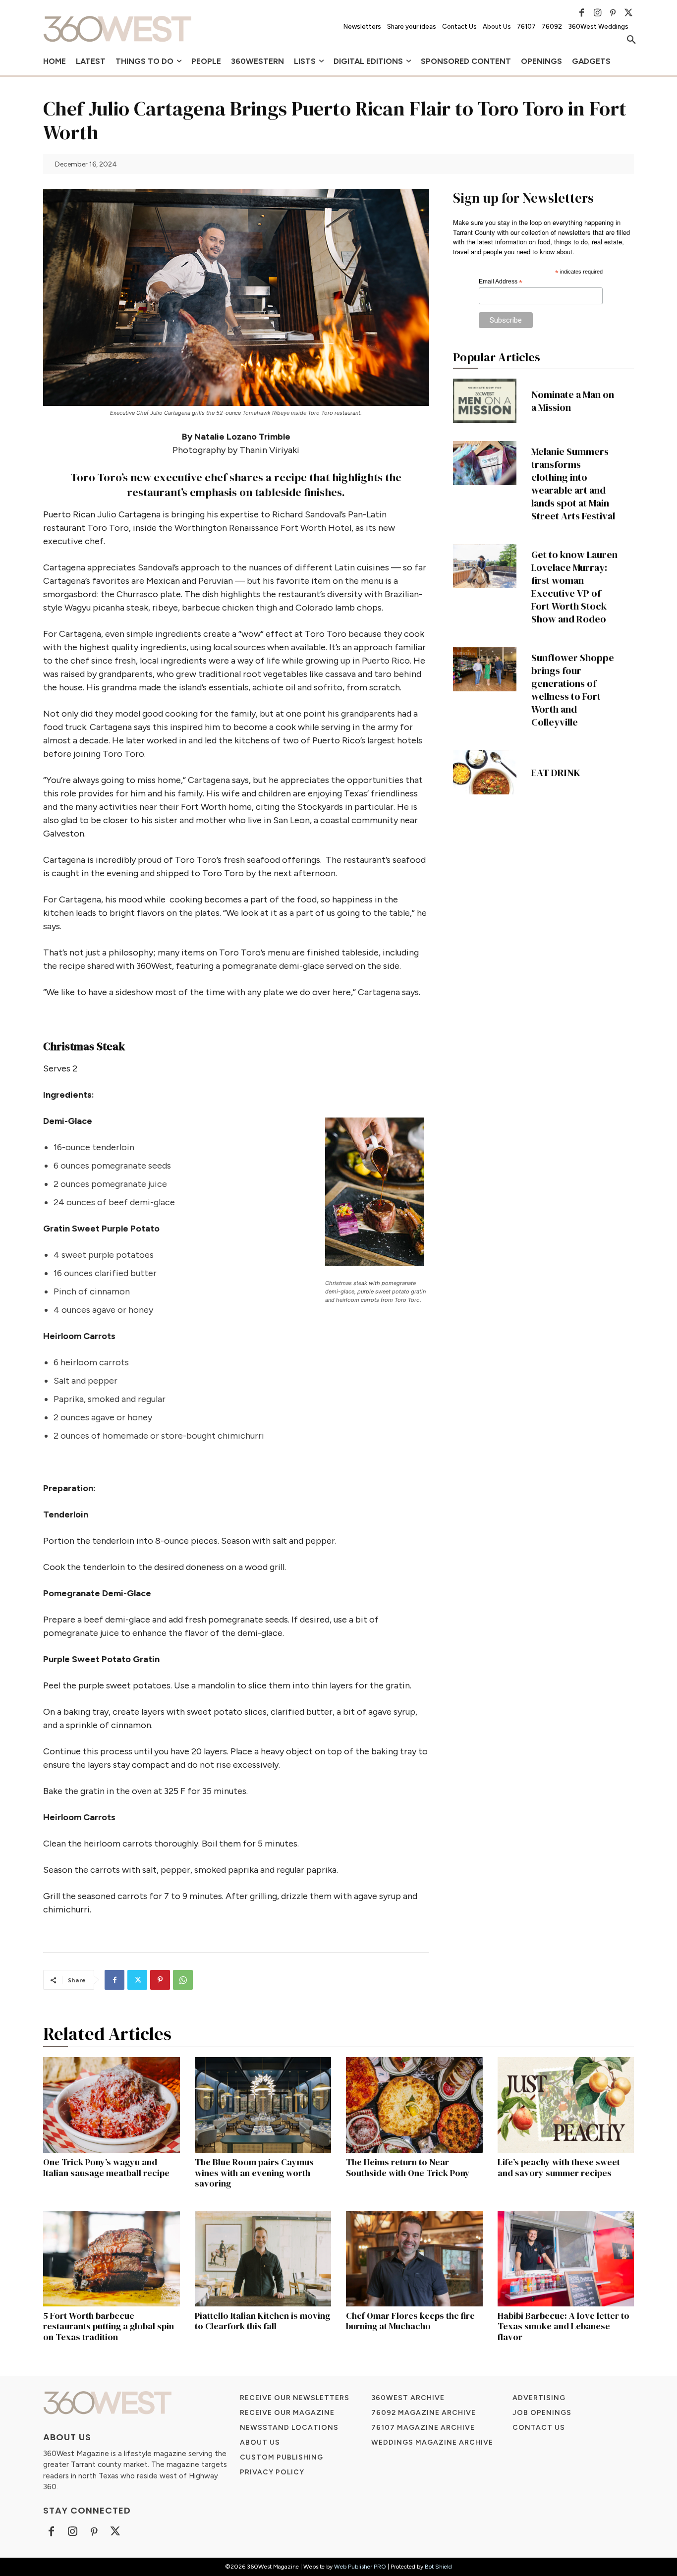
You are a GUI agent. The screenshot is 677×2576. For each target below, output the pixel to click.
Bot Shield (438, 2567)
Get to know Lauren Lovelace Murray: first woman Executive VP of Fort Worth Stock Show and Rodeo (574, 587)
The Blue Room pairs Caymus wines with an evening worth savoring (254, 2173)
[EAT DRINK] (485, 773)
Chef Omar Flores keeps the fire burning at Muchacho (410, 2321)
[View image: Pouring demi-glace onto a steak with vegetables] (377, 1192)
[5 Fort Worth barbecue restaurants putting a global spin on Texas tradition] (112, 2259)
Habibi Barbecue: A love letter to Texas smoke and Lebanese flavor (564, 2326)
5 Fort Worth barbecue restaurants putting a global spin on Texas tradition (109, 2326)
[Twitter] (628, 13)
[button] (631, 40)
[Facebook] (582, 13)
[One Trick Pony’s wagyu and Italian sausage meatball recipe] (112, 2105)
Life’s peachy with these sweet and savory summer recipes (559, 2167)
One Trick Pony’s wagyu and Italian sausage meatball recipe (106, 2167)
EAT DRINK (556, 773)
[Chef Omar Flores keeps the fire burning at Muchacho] (414, 2259)
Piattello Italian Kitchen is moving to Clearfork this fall (262, 2321)
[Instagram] (597, 13)
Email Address (501, 282)
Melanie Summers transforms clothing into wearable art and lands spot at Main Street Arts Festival (573, 484)
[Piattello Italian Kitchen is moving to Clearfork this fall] (263, 2259)
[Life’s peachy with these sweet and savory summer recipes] (566, 2105)
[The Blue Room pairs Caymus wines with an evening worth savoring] (263, 2105)
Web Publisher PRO (360, 2567)
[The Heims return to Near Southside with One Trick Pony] (414, 2105)
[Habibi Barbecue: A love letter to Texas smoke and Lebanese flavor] (566, 2259)
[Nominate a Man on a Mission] (485, 401)
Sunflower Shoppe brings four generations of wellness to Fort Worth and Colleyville (573, 690)
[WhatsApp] (183, 1980)
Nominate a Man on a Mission (573, 401)
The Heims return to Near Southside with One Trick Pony (408, 2167)
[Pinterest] (613, 13)
